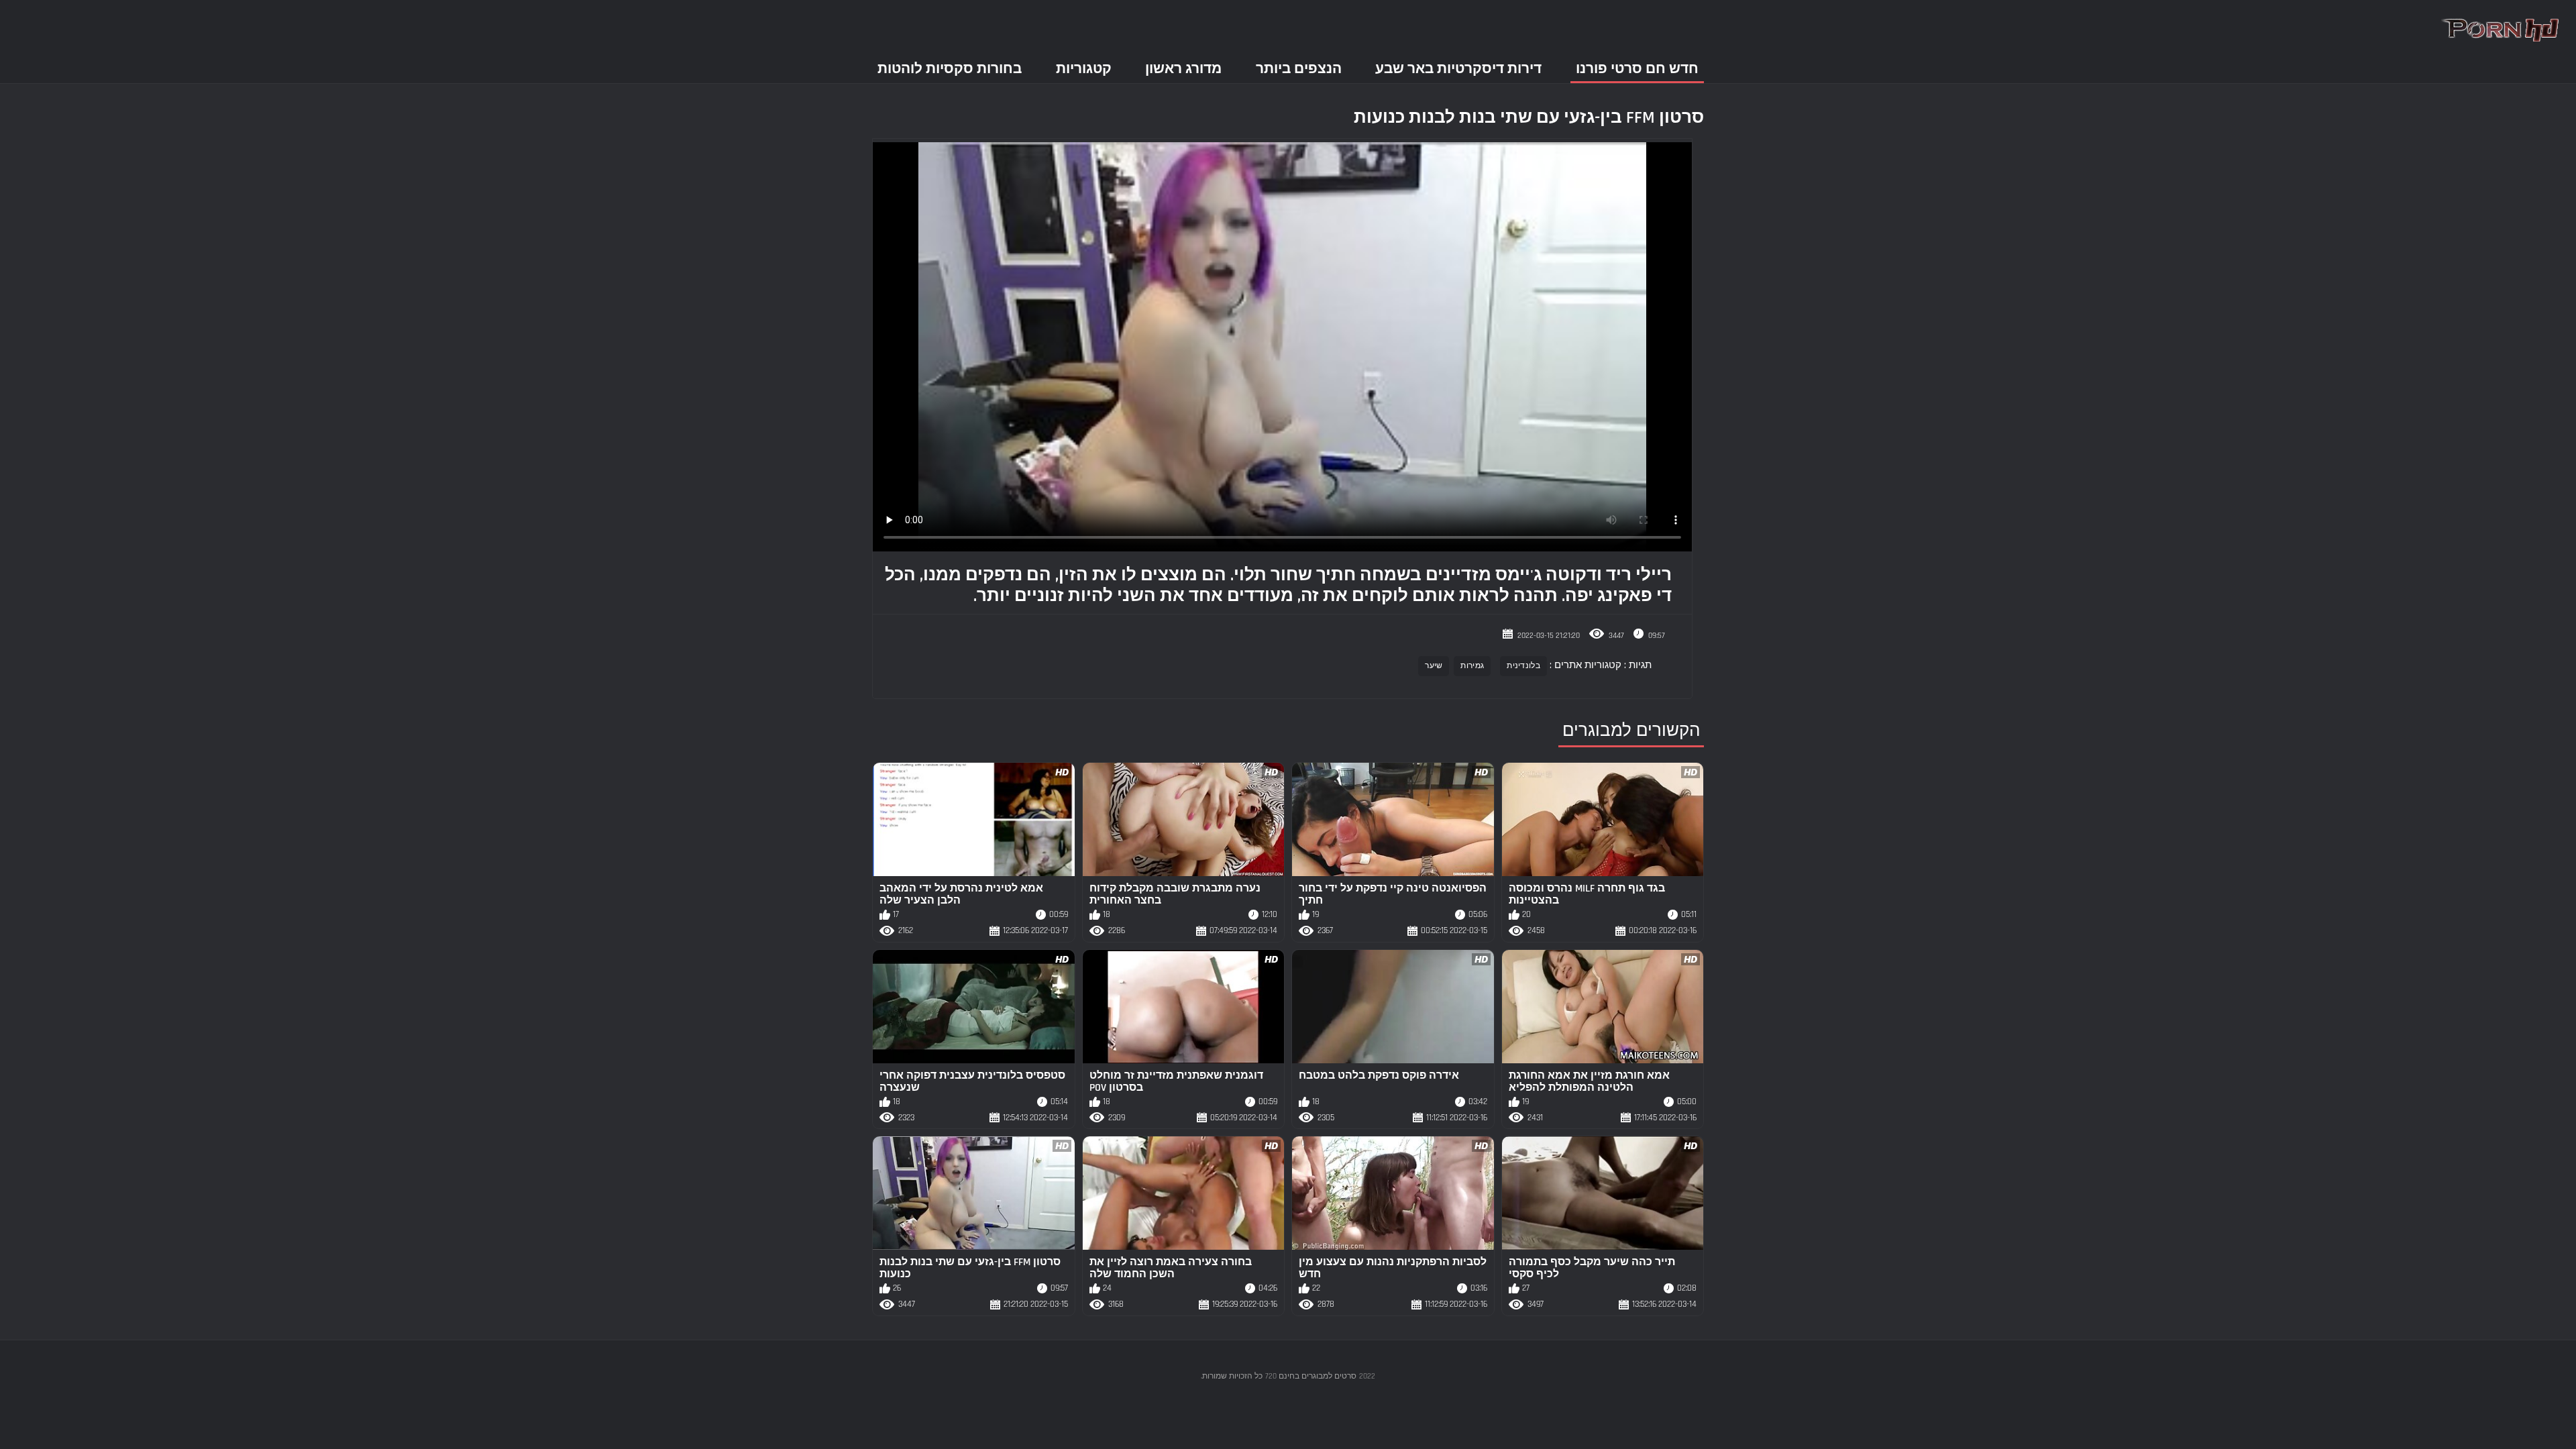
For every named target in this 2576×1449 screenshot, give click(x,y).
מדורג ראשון (1183, 69)
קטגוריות (1084, 69)
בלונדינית (1523, 666)
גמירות (1472, 666)
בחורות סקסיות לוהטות (950, 69)
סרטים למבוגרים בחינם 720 (1311, 1376)
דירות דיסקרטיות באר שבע (1458, 69)
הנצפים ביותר (1299, 69)
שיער (1434, 666)
